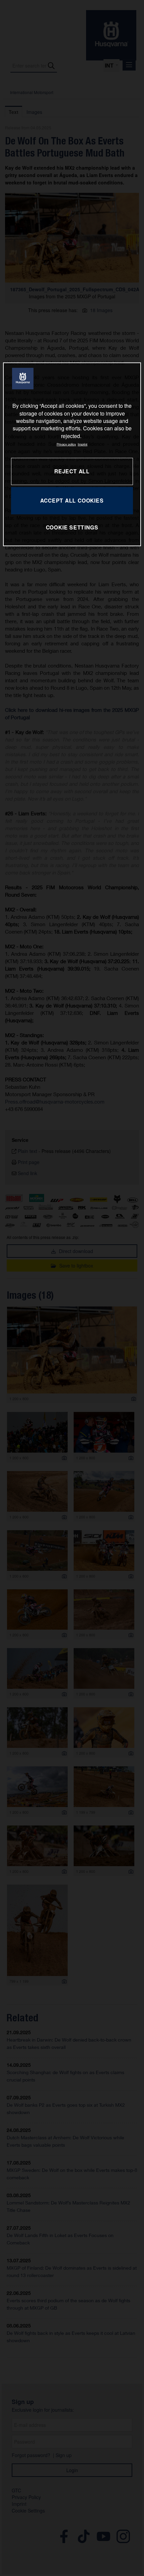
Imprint (83, 444)
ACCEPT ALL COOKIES (72, 500)
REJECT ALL (72, 471)
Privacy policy (66, 444)
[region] (72, 454)
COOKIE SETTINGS (72, 527)
